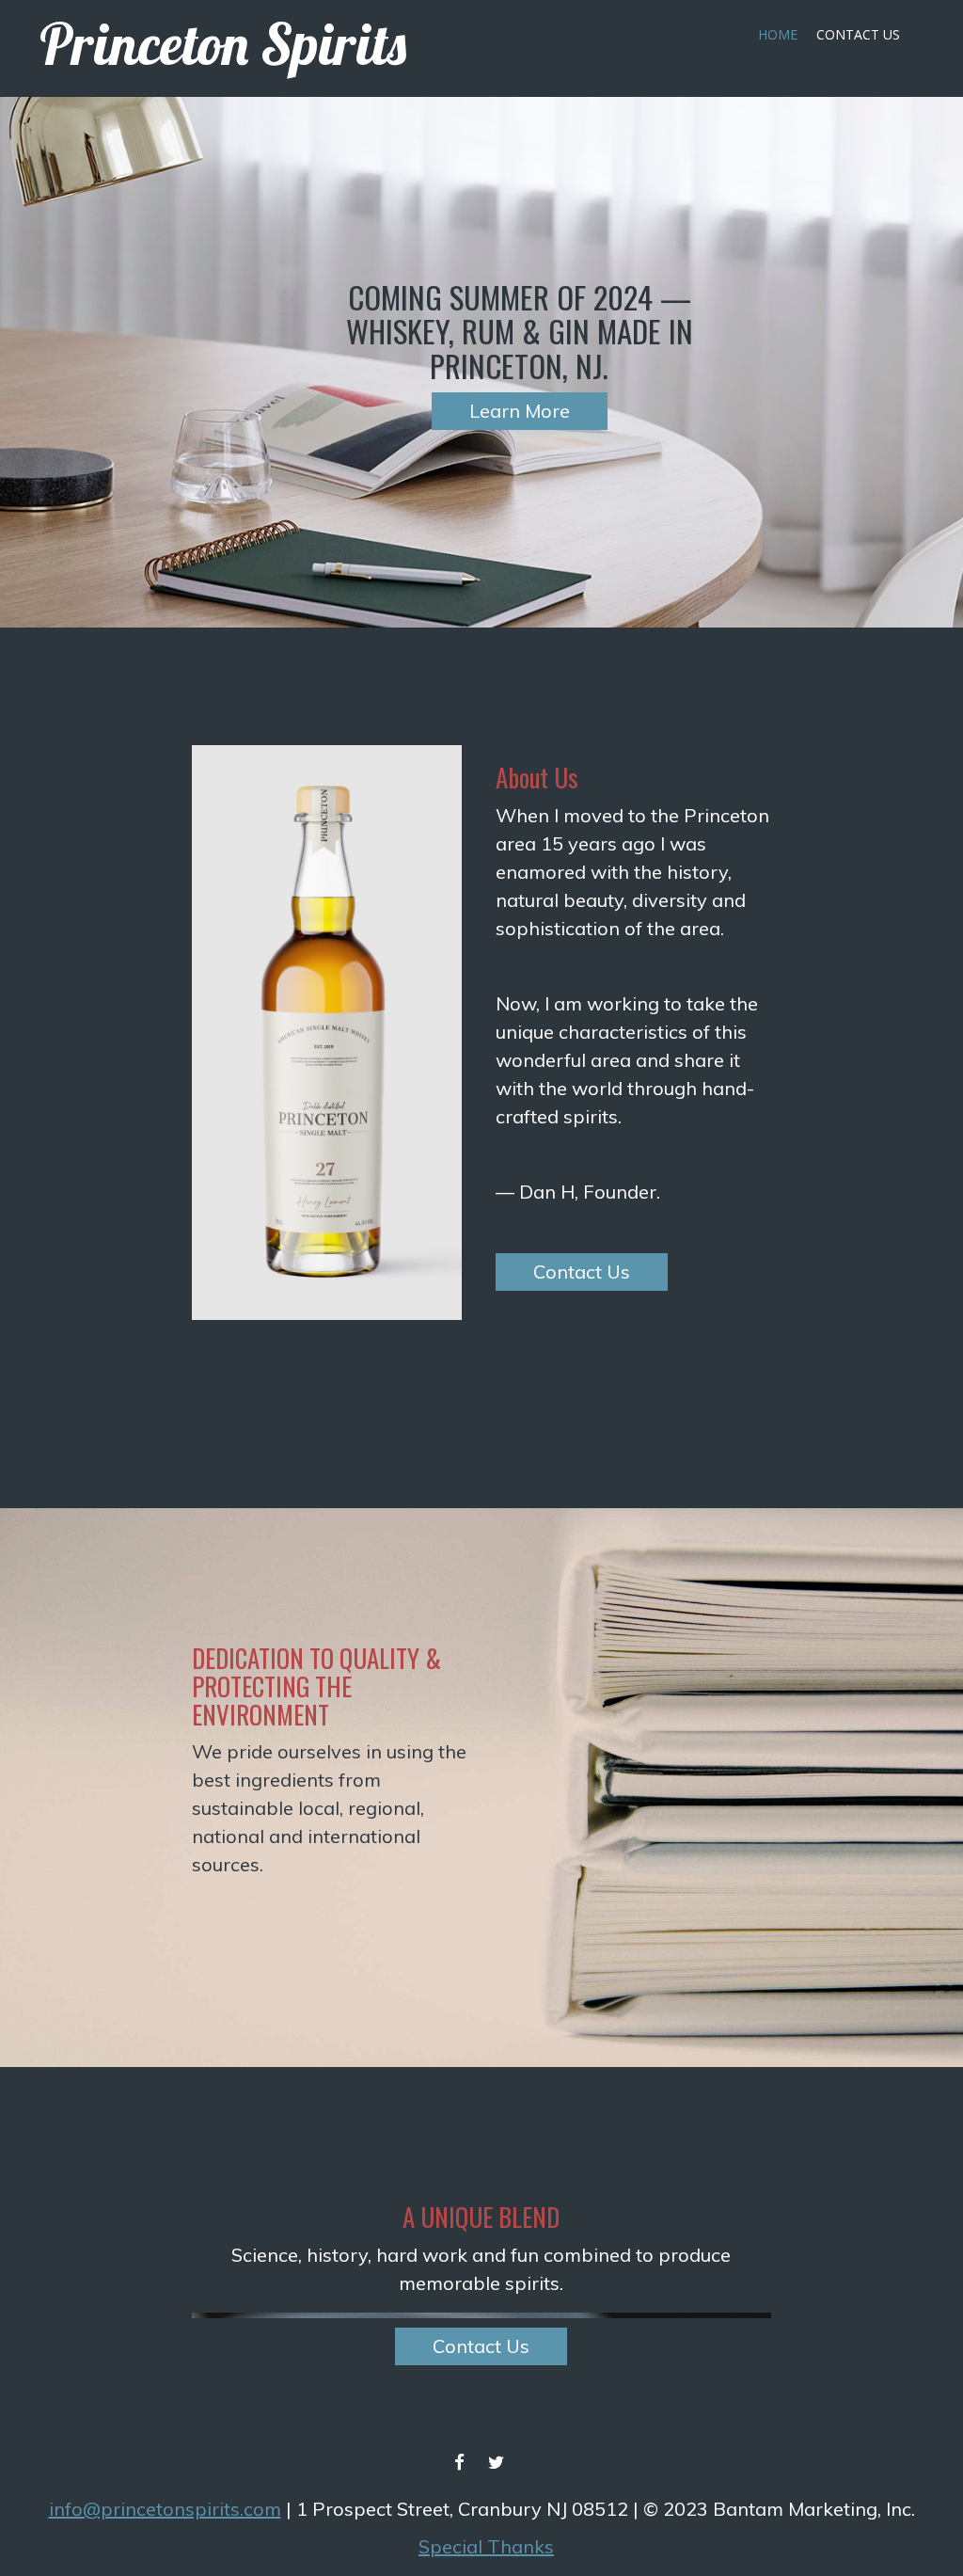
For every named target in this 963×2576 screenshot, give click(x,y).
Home (778, 34)
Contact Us (858, 34)
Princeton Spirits (223, 44)
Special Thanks (486, 2546)
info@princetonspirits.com (165, 2509)
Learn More (520, 411)
